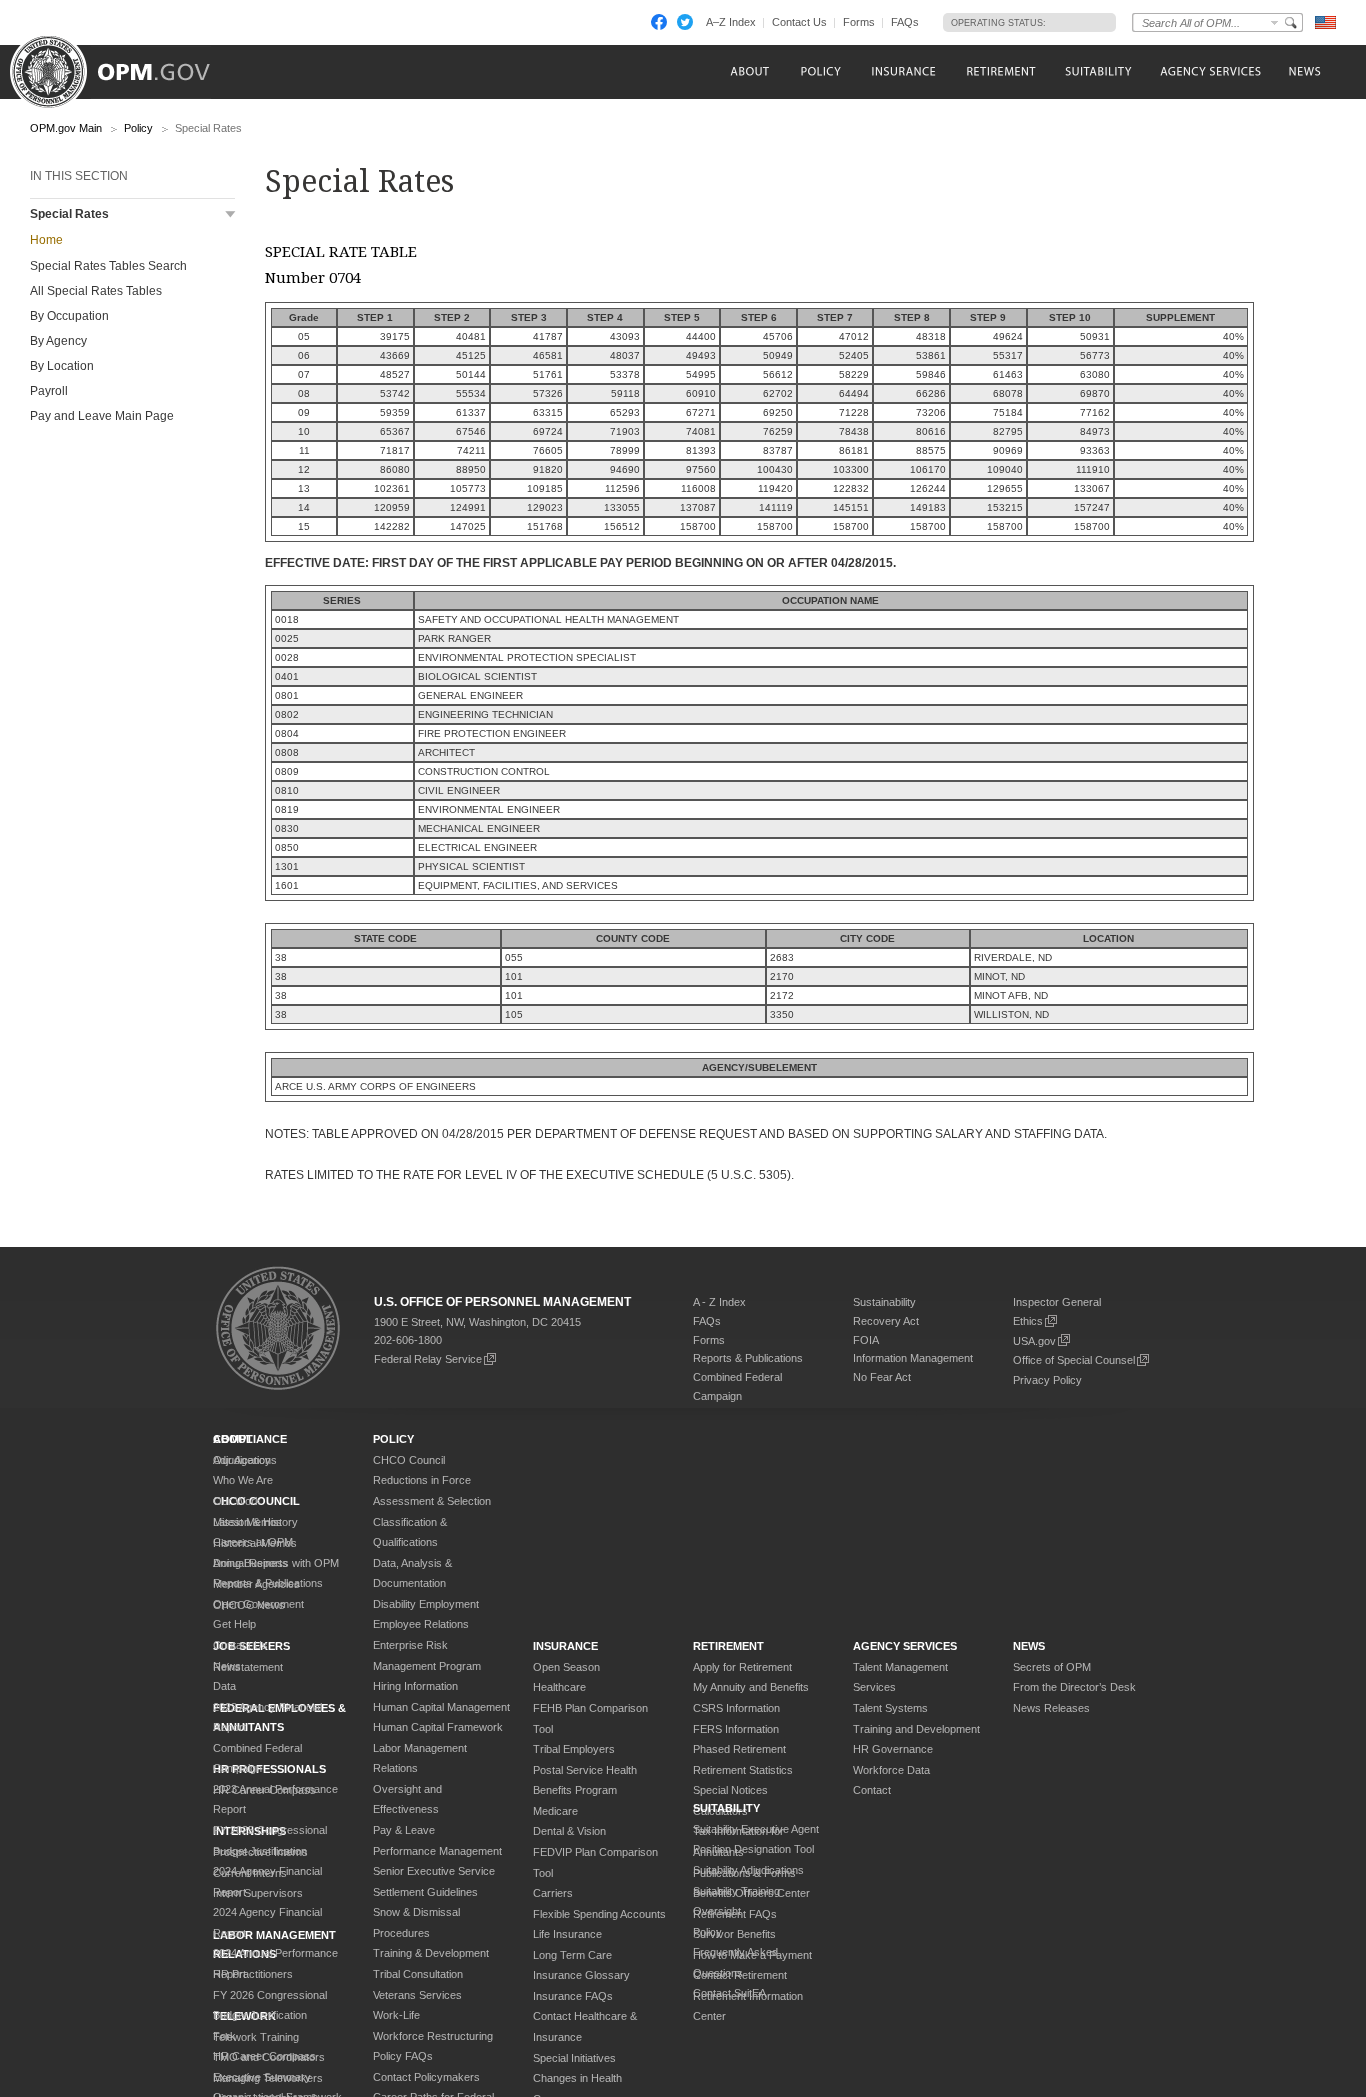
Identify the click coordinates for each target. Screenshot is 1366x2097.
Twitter (685, 22)
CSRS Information (736, 1708)
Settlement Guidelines (425, 1892)
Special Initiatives (574, 2058)
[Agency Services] (1209, 71)
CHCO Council (409, 1460)
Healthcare (559, 1687)
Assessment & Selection (432, 1501)
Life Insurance (567, 1934)
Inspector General (1057, 1302)
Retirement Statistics (743, 1770)
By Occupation (69, 316)
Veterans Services (417, 1995)
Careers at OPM (253, 1542)
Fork (224, 2036)
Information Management (913, 1358)
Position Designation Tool (753, 1849)
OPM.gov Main (66, 128)
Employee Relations (421, 1624)
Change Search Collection (1275, 22)
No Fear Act (882, 1377)
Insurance (565, 1646)
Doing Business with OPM (276, 1563)
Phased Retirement (739, 1749)
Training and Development (916, 1729)
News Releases (1051, 1708)
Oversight (717, 1911)
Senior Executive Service (434, 1871)
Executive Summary (262, 2077)
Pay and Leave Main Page (102, 416)
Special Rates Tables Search (108, 266)
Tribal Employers (574, 1749)
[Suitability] (1097, 71)
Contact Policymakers (426, 2077)
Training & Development (431, 1953)
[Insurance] (903, 71)
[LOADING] (1075, 22)
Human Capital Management (441, 1707)
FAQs (905, 22)
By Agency (58, 341)
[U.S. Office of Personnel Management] (125, 65)
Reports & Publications (748, 1358)
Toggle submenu (230, 214)
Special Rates (69, 214)
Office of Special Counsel (1074, 1360)
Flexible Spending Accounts (599, 1914)
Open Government (258, 1604)
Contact (872, 1790)
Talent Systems (890, 1708)
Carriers (553, 1893)
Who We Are (243, 1480)
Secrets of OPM (1052, 1667)
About (233, 1439)
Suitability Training (736, 1891)
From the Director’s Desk (1074, 1687)
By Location (62, 366)
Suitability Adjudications (748, 1870)
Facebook (659, 22)
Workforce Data (891, 1770)
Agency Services (905, 1646)
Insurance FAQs (573, 1996)
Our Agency (242, 1460)
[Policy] (820, 71)
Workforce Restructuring (433, 2036)
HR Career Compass (264, 2056)
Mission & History (255, 1522)
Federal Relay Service (428, 1359)
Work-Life (396, 2015)
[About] (748, 71)
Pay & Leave (404, 1830)
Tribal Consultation (418, 1974)
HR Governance (893, 1749)
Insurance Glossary (581, 1975)
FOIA (866, 1340)
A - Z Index (719, 1302)
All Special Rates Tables (96, 291)
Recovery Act (886, 1321)
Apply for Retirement (742, 1667)
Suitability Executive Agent (756, 1829)
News (227, 1666)
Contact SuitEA (729, 1993)
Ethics (1028, 1321)
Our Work (237, 1501)
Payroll (49, 391)
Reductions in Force (422, 1480)
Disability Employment (426, 1604)
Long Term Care (572, 1955)
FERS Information (736, 1729)
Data (224, 1686)
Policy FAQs (403, 2056)
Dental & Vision (569, 1831)
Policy (138, 128)
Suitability (726, 1808)
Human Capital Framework (438, 1727)
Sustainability (884, 1302)
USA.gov (1034, 1341)
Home (46, 240)
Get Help (234, 1624)
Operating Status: (998, 23)
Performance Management (437, 1851)
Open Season (566, 1667)
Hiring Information (415, 1686)
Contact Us (799, 22)
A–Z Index (731, 22)
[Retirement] (1000, 71)
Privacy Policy (1047, 1380)
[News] (1303, 71)
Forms (859, 22)
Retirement (728, 1646)
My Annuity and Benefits (751, 1687)
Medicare (555, 1811)
